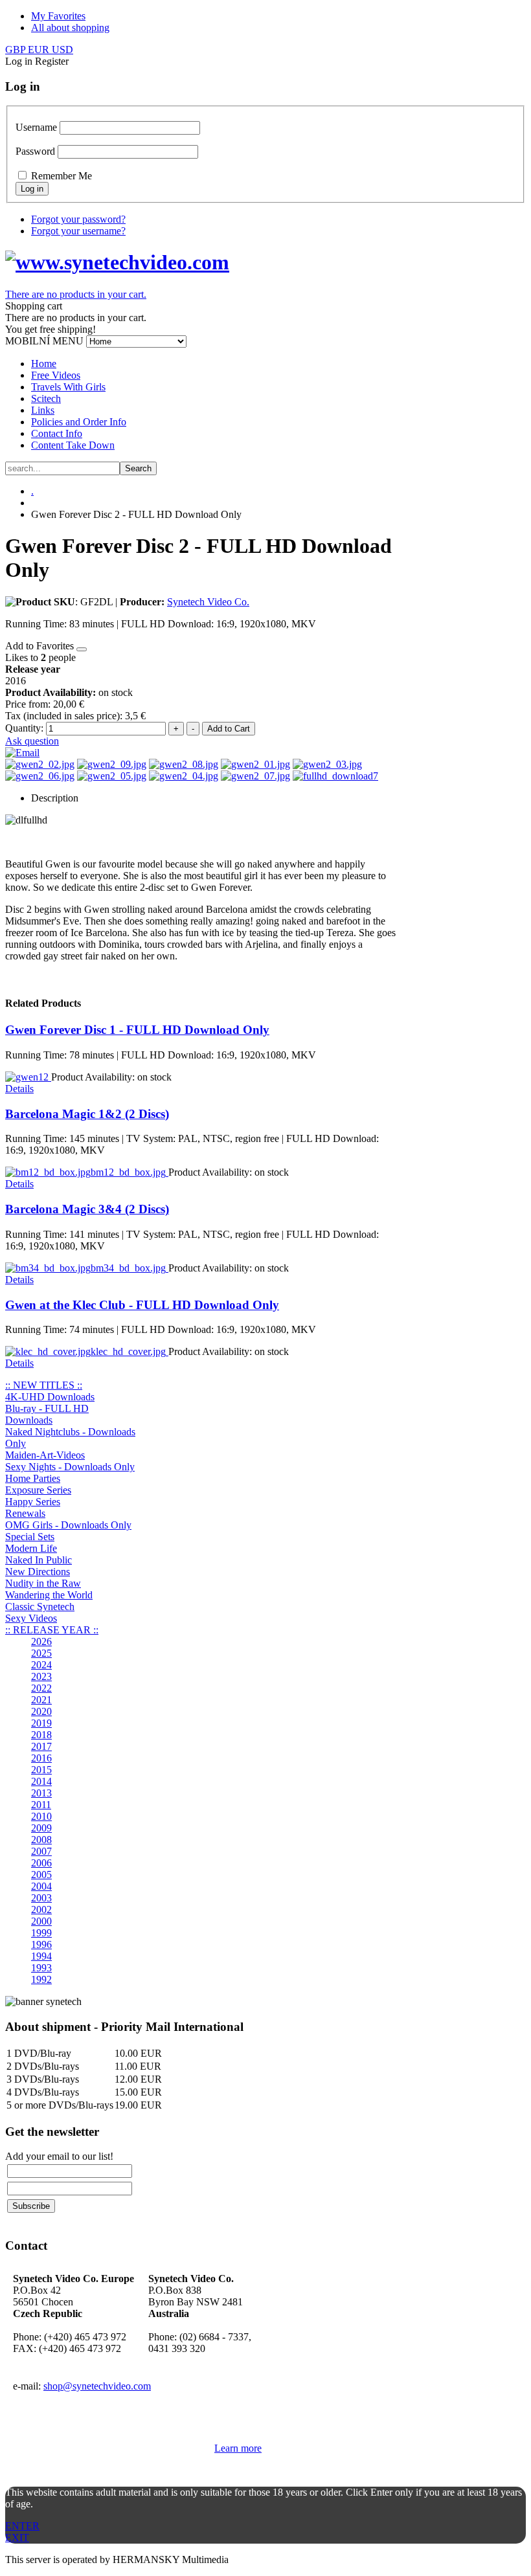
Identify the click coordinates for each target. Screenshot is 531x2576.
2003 (41, 1898)
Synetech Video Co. (208, 602)
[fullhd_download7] (335, 776)
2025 (41, 1653)
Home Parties (33, 1478)
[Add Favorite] (82, 649)
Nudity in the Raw (43, 1583)
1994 (41, 1956)
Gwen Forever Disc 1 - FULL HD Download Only (137, 1030)
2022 (41, 1688)
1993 (41, 1968)
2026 (41, 1641)
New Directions (38, 1572)
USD (62, 50)
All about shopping (70, 28)
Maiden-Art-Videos (45, 1455)
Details (19, 1089)
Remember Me (62, 176)
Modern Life (31, 1548)
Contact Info (57, 433)
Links (43, 410)
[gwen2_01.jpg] (255, 764)
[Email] (22, 753)
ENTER (22, 2526)
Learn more (238, 2448)
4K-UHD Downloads (50, 1397)
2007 (41, 1851)
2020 (41, 1711)
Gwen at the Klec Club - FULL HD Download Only (142, 1305)
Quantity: (26, 728)
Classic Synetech (40, 1607)
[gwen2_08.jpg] (184, 764)
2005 (41, 1875)
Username (36, 127)
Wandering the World (49, 1595)
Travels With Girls (68, 387)
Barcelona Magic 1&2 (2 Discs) (87, 1114)
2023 (41, 1676)
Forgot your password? (78, 219)
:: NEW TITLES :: (44, 1385)
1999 (41, 1933)
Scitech (46, 398)
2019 (41, 1723)
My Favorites (58, 16)
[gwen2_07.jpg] (255, 776)
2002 (41, 1910)
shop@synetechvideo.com (97, 2386)
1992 (41, 1979)
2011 (41, 1805)
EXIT (17, 2537)
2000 (41, 1921)
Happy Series (33, 1502)
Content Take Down (73, 445)
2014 (41, 1781)
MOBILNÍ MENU (44, 341)
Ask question (32, 741)
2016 (41, 1758)
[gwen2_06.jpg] (40, 776)
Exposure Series (38, 1490)
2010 (41, 1816)
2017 (41, 1746)
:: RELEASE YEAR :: (52, 1630)
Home (44, 364)
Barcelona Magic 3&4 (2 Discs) (87, 1209)
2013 (41, 1793)
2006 (41, 1863)
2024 (41, 1665)
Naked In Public (39, 1560)
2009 (41, 1828)
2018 (41, 1735)
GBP (17, 50)
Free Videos (56, 375)
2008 (41, 1840)
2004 (41, 1886)
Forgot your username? (78, 231)
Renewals (25, 1513)
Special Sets (30, 1537)
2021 (41, 1700)
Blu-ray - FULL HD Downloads (47, 1414)
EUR (40, 50)
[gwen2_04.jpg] (184, 776)
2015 (41, 1770)
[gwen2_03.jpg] (327, 764)
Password (35, 151)
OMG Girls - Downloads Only (68, 1525)
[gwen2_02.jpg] (40, 764)
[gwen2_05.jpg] (112, 776)
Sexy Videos (31, 1618)
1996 (41, 1944)
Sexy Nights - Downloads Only (70, 1467)
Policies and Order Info (79, 422)
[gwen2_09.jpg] (112, 764)
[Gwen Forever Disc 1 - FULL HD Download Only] (28, 1077)
